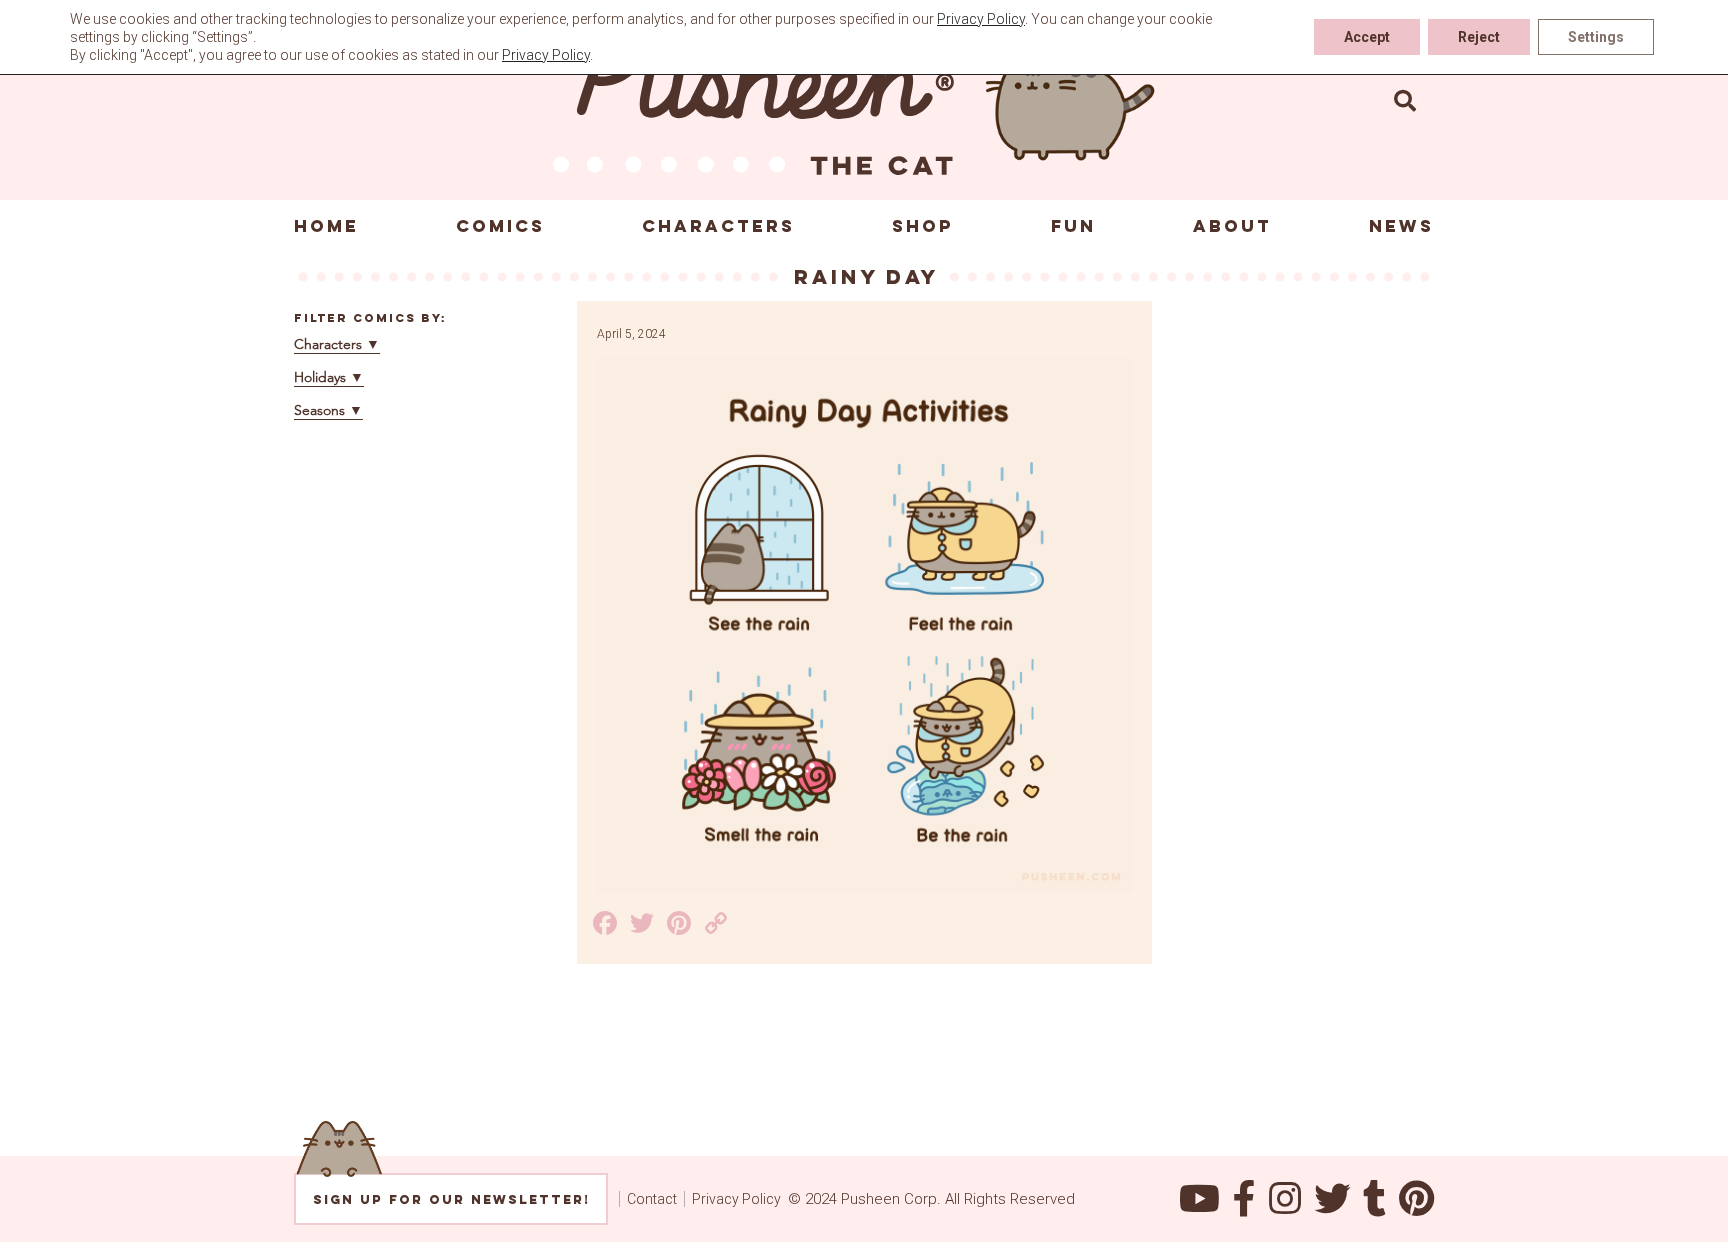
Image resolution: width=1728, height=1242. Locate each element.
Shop (923, 226)
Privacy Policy (736, 1199)
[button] (1405, 100)
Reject (1479, 37)
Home (326, 226)
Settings (1596, 37)
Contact (652, 1199)
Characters (718, 226)
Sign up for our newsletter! (451, 1199)
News (1401, 226)
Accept (1367, 37)
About (1232, 226)
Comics (500, 226)
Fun (1073, 226)
